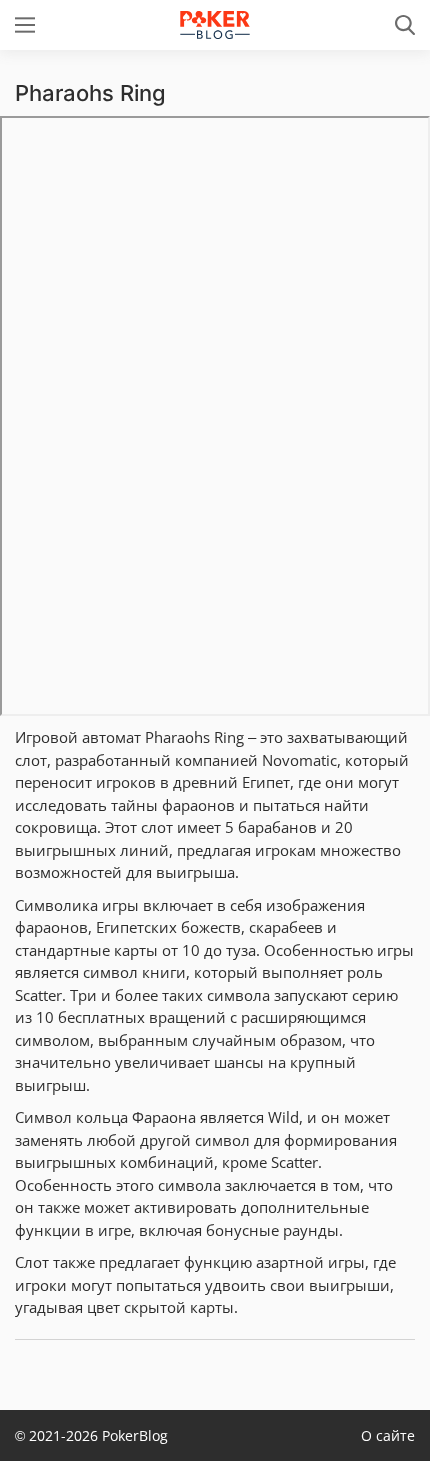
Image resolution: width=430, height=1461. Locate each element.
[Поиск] (405, 25)
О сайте (388, 1435)
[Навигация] (25, 25)
